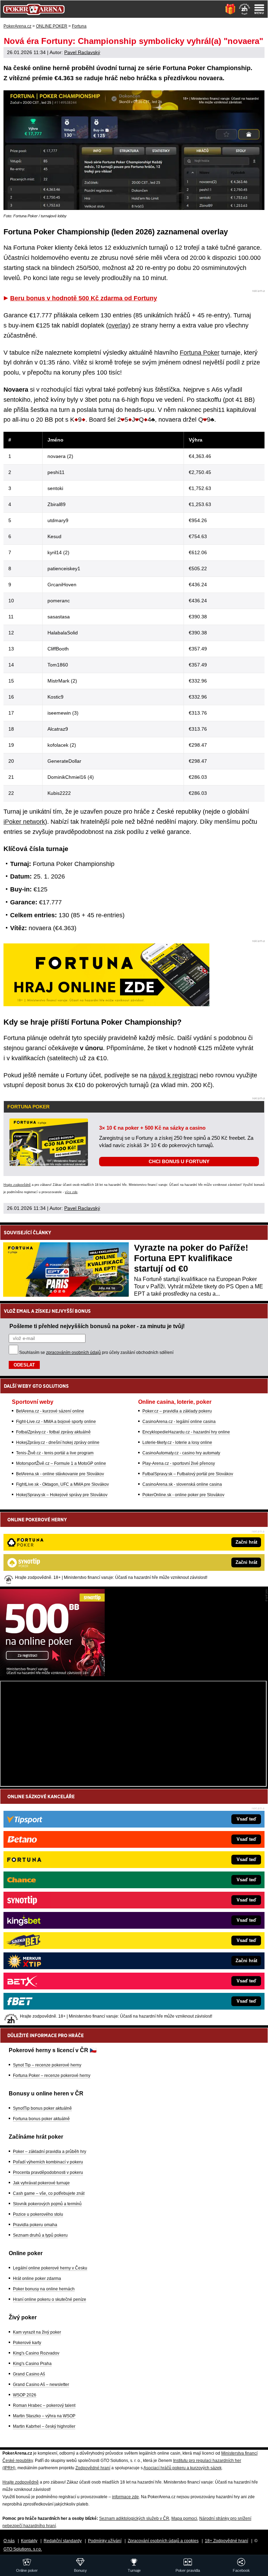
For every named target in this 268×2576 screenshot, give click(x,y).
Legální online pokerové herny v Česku (50, 2268)
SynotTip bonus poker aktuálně (42, 2108)
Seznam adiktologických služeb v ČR (134, 2518)
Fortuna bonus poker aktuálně (41, 2119)
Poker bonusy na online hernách (44, 2289)
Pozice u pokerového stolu (38, 2214)
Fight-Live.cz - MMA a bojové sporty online (56, 1422)
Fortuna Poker (200, 353)
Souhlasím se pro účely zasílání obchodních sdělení (96, 1353)
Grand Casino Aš (29, 2374)
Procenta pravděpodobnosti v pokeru (48, 2172)
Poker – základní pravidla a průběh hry (50, 2152)
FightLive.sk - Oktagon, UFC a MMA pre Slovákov (62, 1484)
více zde (71, 1192)
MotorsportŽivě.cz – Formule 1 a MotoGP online (61, 1463)
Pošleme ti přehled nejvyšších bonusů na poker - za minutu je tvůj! (97, 1326)
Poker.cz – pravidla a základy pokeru (177, 1411)
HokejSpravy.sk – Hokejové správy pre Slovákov (62, 1495)
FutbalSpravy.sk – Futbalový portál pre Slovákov (188, 1474)
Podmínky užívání (105, 2541)
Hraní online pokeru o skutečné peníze (50, 2299)
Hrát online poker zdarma (37, 2279)
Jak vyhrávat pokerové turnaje (41, 2183)
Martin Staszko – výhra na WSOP (44, 2416)
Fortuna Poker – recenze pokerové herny (52, 2076)
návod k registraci (173, 1075)
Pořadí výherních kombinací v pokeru (48, 2162)
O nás (9, 2541)
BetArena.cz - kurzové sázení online (50, 1411)
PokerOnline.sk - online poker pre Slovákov (183, 1495)
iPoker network (24, 822)
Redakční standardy (63, 2541)
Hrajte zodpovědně (17, 1185)
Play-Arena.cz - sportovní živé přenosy (179, 1463)
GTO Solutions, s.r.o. (23, 2549)
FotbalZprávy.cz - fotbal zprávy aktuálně (53, 1432)
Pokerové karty (27, 2343)
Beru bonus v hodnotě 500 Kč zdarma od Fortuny (84, 298)
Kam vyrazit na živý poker (37, 2332)
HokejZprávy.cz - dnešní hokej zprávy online (58, 1443)
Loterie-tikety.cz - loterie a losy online (177, 1443)
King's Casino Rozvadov (36, 2353)
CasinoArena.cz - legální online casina (179, 1422)
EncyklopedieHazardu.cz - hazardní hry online (186, 1432)
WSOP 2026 (25, 2395)
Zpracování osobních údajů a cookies (163, 2541)
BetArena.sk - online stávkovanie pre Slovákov (60, 1474)
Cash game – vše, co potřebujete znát (49, 2193)
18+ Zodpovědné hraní (226, 2541)
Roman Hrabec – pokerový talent (44, 2405)
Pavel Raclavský (82, 52)
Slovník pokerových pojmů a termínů (47, 2204)
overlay (118, 325)
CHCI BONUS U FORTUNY (179, 1161)
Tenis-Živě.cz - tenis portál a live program (55, 1453)
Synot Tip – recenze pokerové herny (47, 2065)
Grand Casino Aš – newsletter (41, 2385)
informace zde (125, 2497)
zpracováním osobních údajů (73, 1353)
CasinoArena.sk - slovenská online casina (182, 1484)
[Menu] (259, 9)
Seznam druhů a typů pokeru (40, 2235)
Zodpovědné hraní (93, 2468)
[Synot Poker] (52, 1674)
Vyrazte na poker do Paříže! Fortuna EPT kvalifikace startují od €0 (191, 1258)
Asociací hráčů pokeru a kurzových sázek (183, 2468)
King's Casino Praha (32, 2364)
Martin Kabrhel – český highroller (44, 2426)
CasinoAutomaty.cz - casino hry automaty (181, 1453)
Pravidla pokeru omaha (35, 2225)
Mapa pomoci (184, 2518)
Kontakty (29, 2541)
